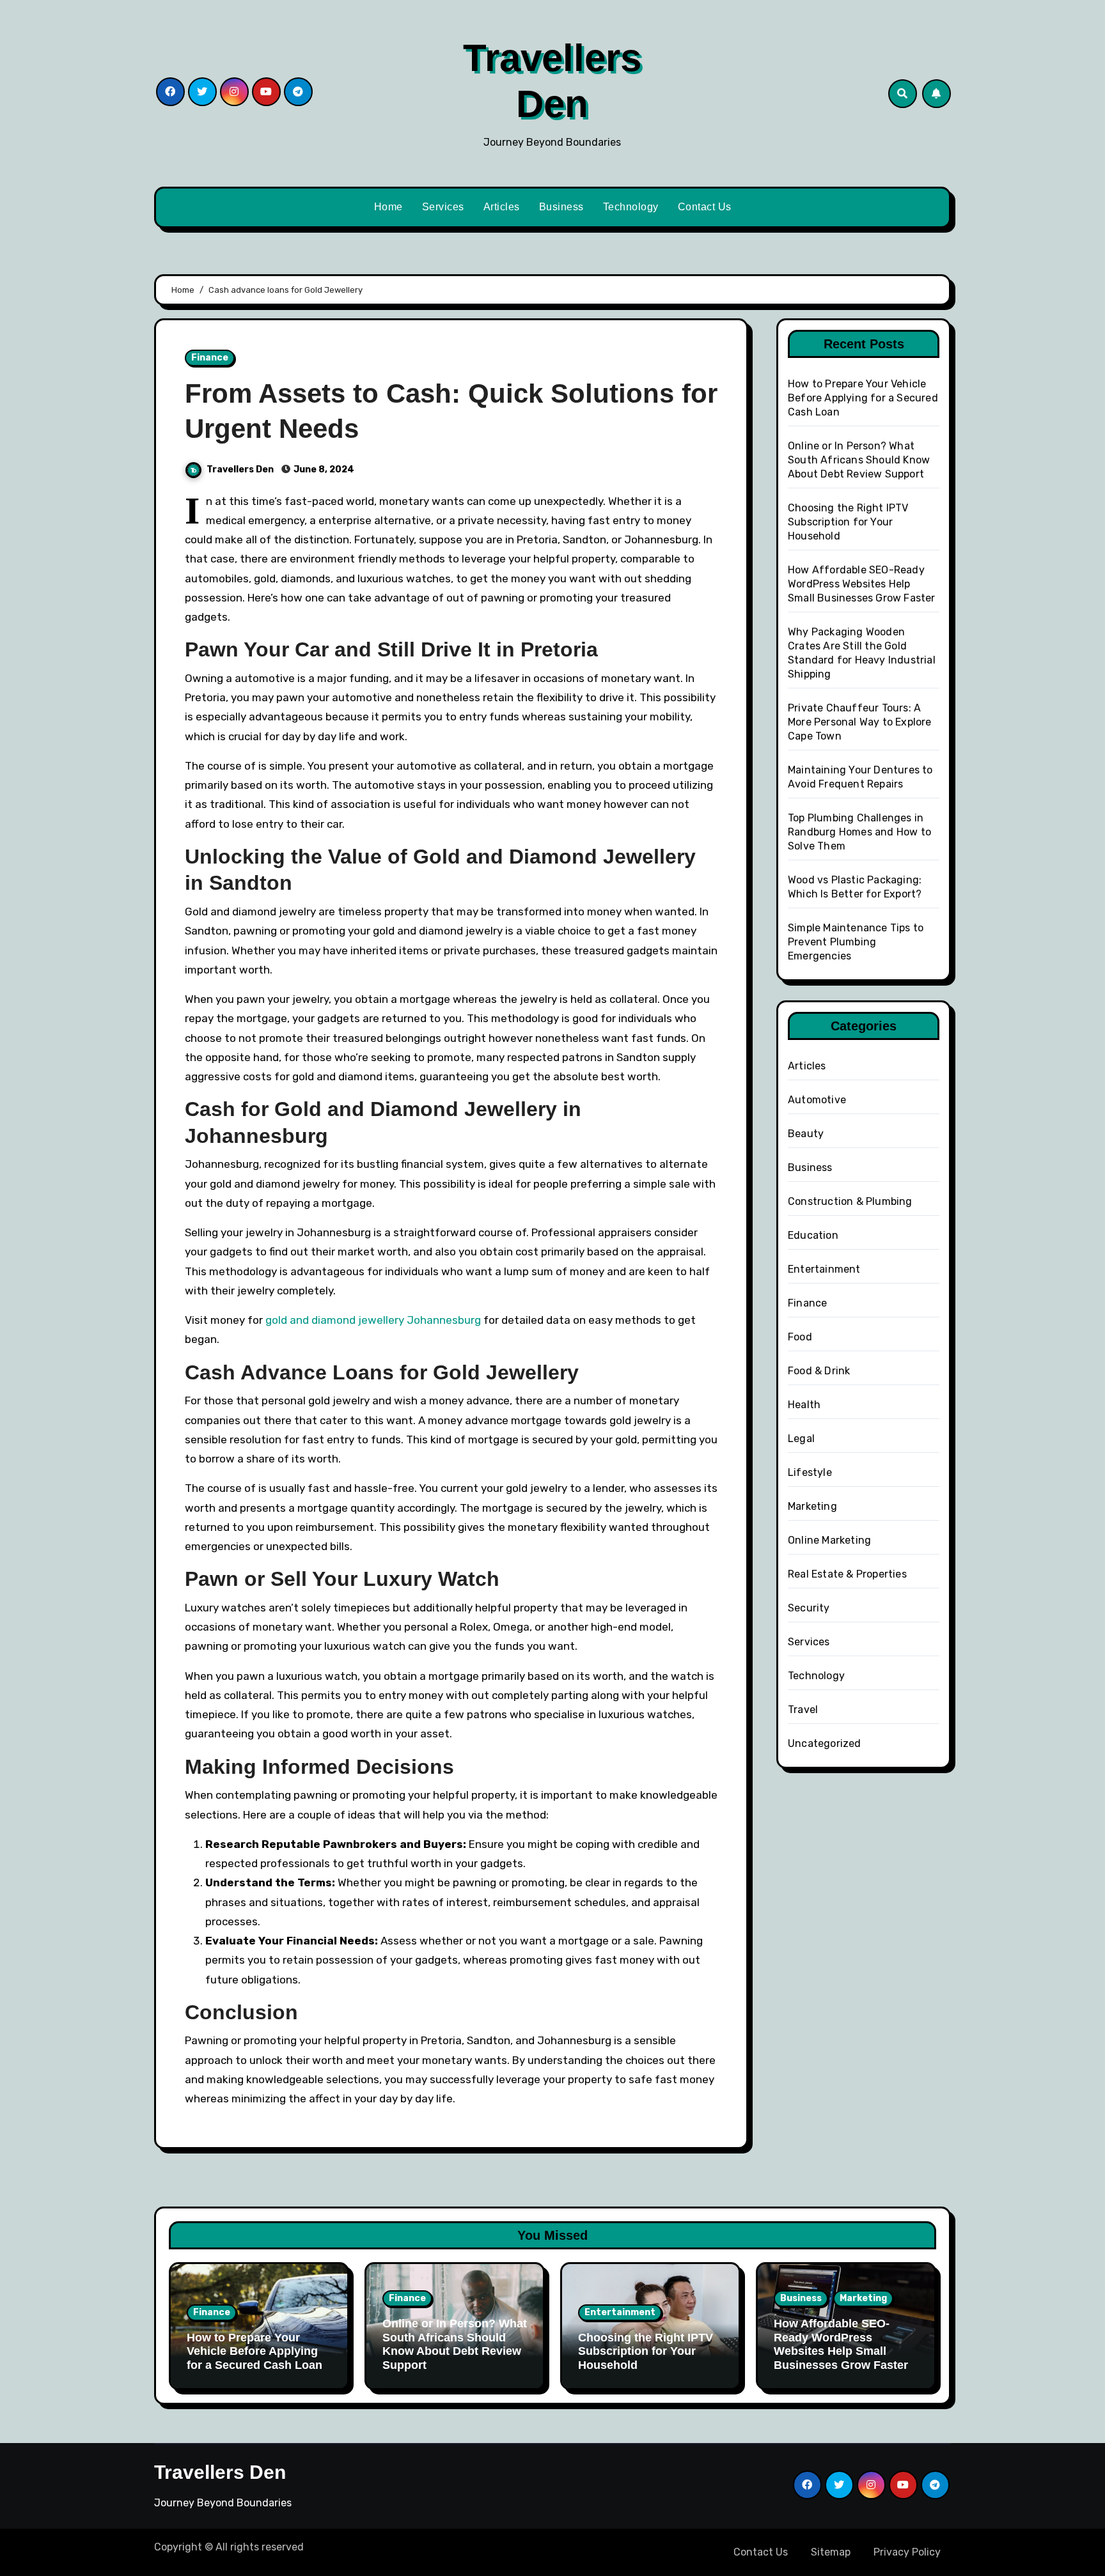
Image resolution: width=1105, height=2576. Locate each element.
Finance (210, 358)
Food (800, 1337)
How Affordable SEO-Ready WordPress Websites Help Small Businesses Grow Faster (862, 584)
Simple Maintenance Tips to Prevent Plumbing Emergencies (856, 942)
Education (813, 1235)
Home (388, 207)
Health (804, 1405)
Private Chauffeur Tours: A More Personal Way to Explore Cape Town (860, 722)
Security (809, 1608)
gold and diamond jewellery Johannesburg (373, 1320)
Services (443, 207)
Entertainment (824, 1269)
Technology (631, 207)
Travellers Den (241, 469)
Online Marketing (829, 1540)
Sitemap (831, 2552)
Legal (801, 1439)
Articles (502, 207)
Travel (803, 1710)
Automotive (817, 1100)
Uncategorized (825, 1743)
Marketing (812, 1506)
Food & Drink (819, 1371)
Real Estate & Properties (847, 1574)
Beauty (806, 1134)
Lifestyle (810, 1472)
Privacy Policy (907, 2552)
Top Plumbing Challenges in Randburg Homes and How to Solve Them (859, 832)
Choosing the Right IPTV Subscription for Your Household (848, 522)
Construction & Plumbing (850, 1201)
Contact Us (705, 207)
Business (561, 207)
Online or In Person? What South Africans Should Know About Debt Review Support (859, 460)
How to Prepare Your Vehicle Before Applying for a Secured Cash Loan (863, 398)
